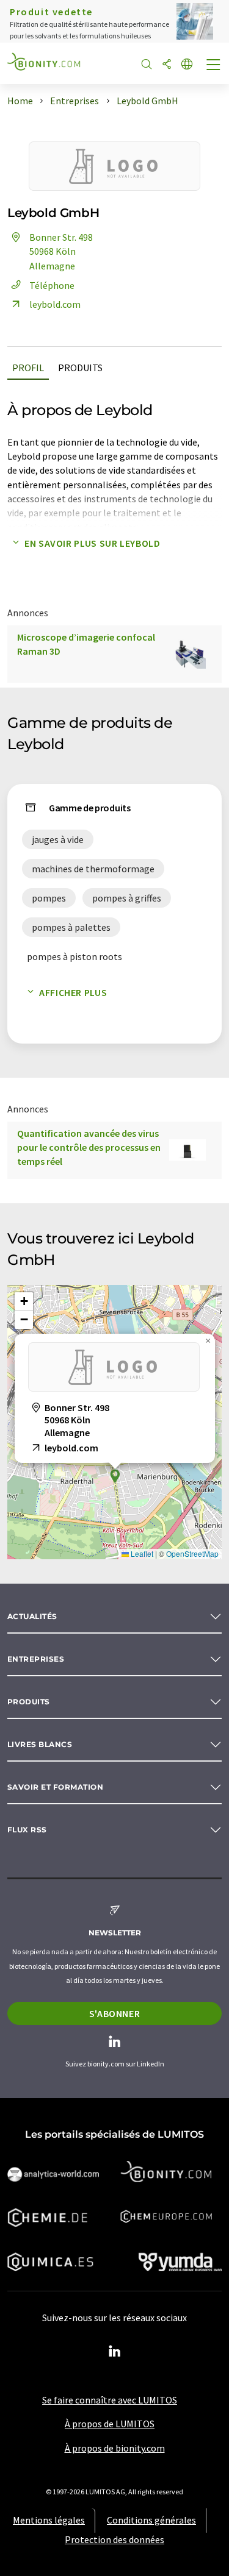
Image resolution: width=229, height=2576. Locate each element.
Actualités (32, 1616)
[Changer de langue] (187, 65)
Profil (28, 368)
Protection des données (114, 2539)
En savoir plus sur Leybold (93, 543)
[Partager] (167, 65)
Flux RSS (27, 1830)
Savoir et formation (55, 1787)
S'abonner (115, 2013)
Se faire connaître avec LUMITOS (110, 2400)
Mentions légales (49, 2520)
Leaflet (141, 1553)
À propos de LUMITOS (110, 2424)
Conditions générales (151, 2520)
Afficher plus (73, 992)
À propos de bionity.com (115, 2448)
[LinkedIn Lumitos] (115, 2352)
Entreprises (36, 1659)
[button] (115, 1476)
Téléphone (52, 285)
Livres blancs (40, 1744)
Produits (80, 368)
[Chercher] (147, 65)
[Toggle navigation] (214, 66)
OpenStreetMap (192, 1553)
